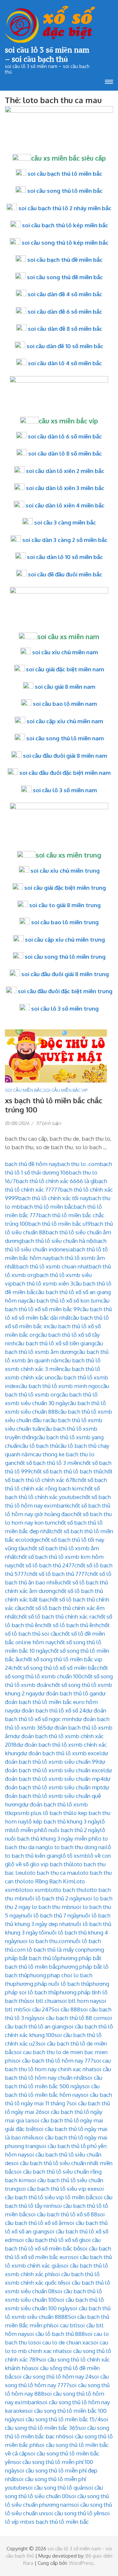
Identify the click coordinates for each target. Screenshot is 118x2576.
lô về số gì (22, 1864)
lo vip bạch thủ (53, 1864)
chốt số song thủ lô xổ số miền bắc (54, 1668)
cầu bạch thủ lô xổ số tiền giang (55, 1343)
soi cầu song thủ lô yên (74, 2513)
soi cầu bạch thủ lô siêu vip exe (57, 2189)
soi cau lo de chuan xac (62, 2342)
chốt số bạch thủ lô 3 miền (47, 1463)
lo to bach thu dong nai (77, 1847)
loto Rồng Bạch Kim (48, 1881)
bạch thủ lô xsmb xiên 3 (43, 1283)
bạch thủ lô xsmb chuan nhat (52, 1266)
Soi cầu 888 (66, 2009)
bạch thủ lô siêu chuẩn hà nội (58, 1241)
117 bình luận (49, 1123)
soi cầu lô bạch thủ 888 (56, 2334)
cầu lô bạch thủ (39, 1446)
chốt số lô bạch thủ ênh (70, 1625)
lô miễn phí (28, 1830)
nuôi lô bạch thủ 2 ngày (52, 1898)
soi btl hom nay (79, 2001)
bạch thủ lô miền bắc (47, 1207)
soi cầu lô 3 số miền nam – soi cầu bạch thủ (47, 54)
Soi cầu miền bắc (24, 1090)
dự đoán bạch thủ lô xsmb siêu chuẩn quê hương (57, 1796)
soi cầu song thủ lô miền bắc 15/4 (59, 2419)
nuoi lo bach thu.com (43, 1941)
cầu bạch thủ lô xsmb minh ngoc (60, 1386)
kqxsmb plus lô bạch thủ (40, 1813)
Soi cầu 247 (37, 2009)
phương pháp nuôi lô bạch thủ (51, 1984)
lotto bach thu (67, 1890)
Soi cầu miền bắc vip (65, 1090)
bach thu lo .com (79, 1164)
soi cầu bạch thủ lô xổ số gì (50, 2240)
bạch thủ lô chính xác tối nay (53, 1198)
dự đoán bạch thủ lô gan (68, 1693)
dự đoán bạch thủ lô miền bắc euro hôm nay (55, 1702)
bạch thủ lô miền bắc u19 (59, 1224)
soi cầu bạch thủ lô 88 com (71, 2018)
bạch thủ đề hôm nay (31, 1164)
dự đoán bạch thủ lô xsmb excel (61, 1753)
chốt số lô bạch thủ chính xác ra (55, 1616)
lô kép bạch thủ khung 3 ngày (63, 1821)
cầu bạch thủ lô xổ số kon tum (64, 1300)
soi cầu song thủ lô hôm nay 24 (53, 2376)
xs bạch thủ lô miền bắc (59, 2522)
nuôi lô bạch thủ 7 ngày (50, 1915)
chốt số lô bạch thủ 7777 (57, 1574)
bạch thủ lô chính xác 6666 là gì (55, 1181)
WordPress (81, 2563)
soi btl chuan (43, 2001)
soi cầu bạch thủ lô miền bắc (65, 174)
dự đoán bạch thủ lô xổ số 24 (49, 1710)
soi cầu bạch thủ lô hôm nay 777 (53, 2061)
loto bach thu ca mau (51, 1873)
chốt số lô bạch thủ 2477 (44, 1565)
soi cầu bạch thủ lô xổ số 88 (63, 2214)
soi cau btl (64, 2325)
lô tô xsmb (74, 1856)
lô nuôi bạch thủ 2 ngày (71, 1830)
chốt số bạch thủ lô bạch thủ (66, 1471)
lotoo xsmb (34, 1890)
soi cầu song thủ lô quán (55, 2487)
